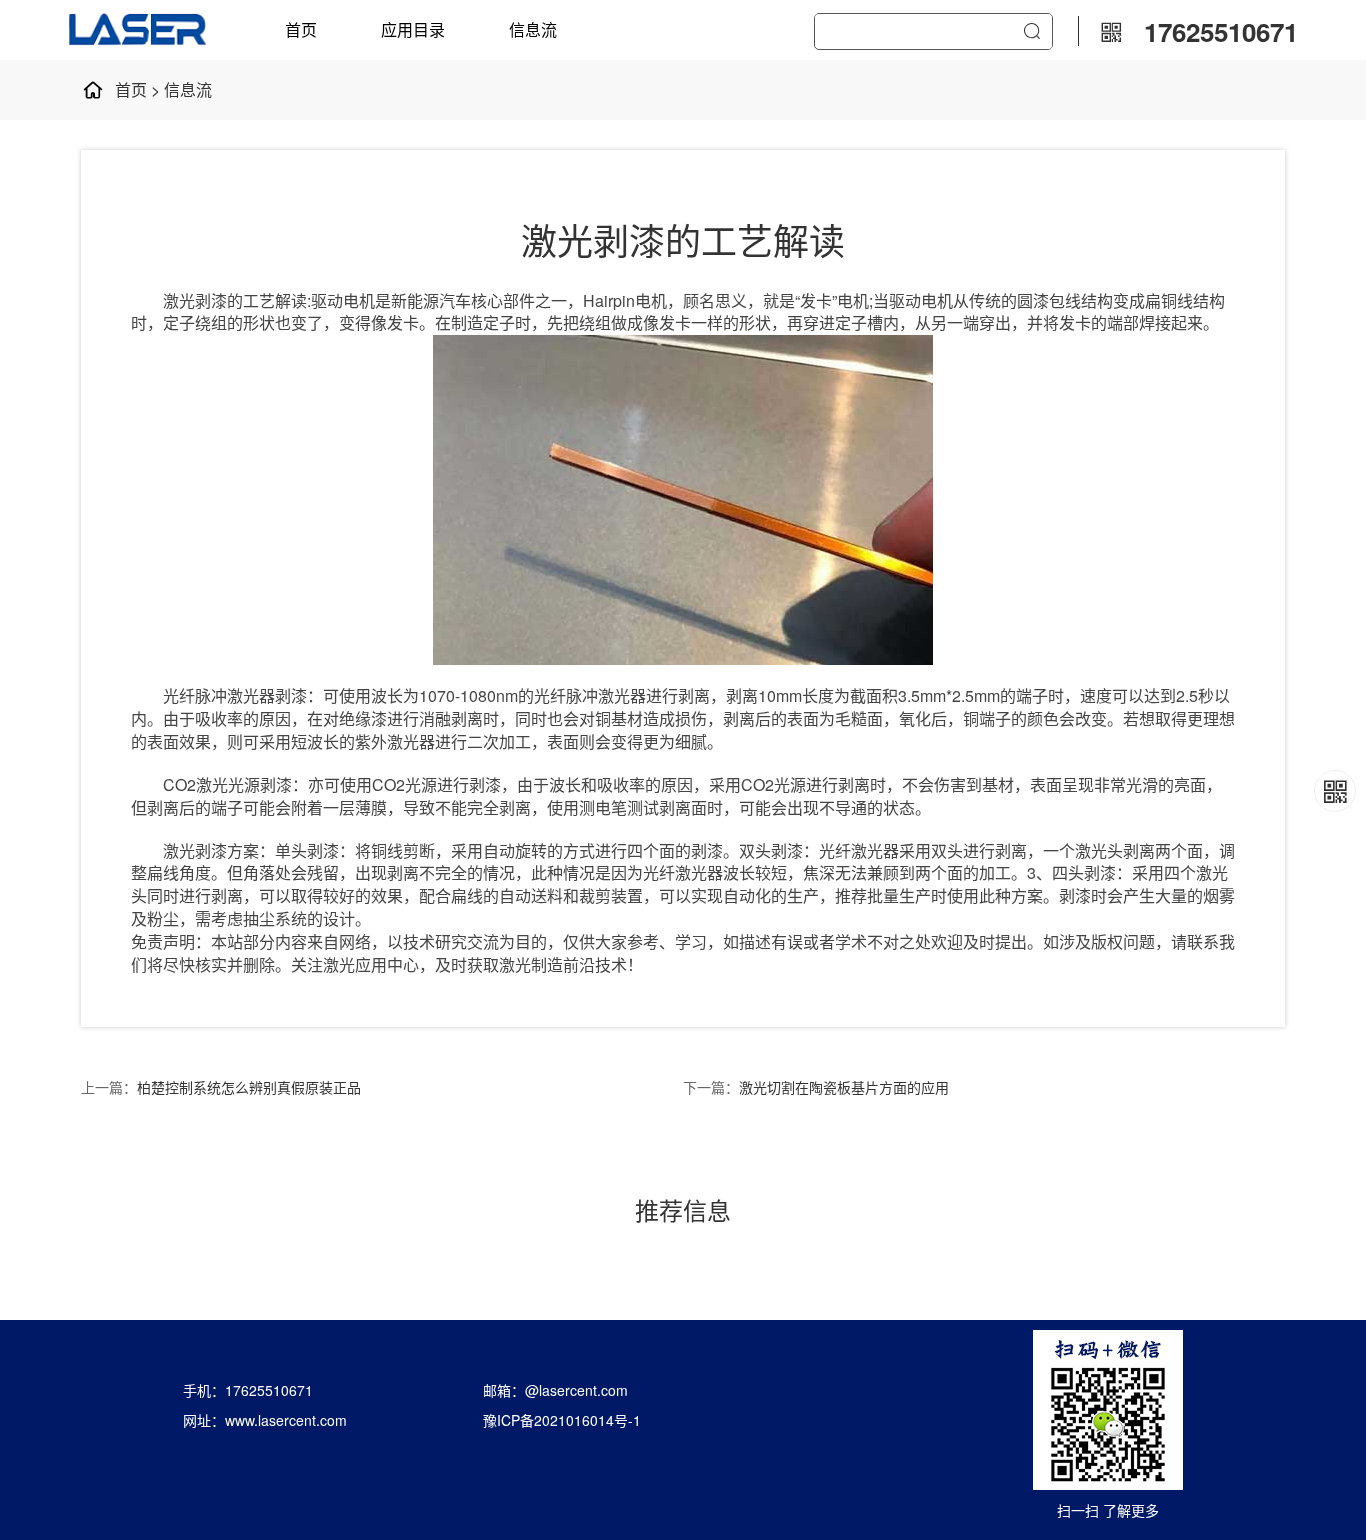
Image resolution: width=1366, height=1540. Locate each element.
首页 (301, 29)
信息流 (533, 29)
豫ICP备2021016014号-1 (562, 1420)
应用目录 (413, 29)
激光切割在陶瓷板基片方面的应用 (844, 1087)
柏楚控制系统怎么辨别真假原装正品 (249, 1087)
